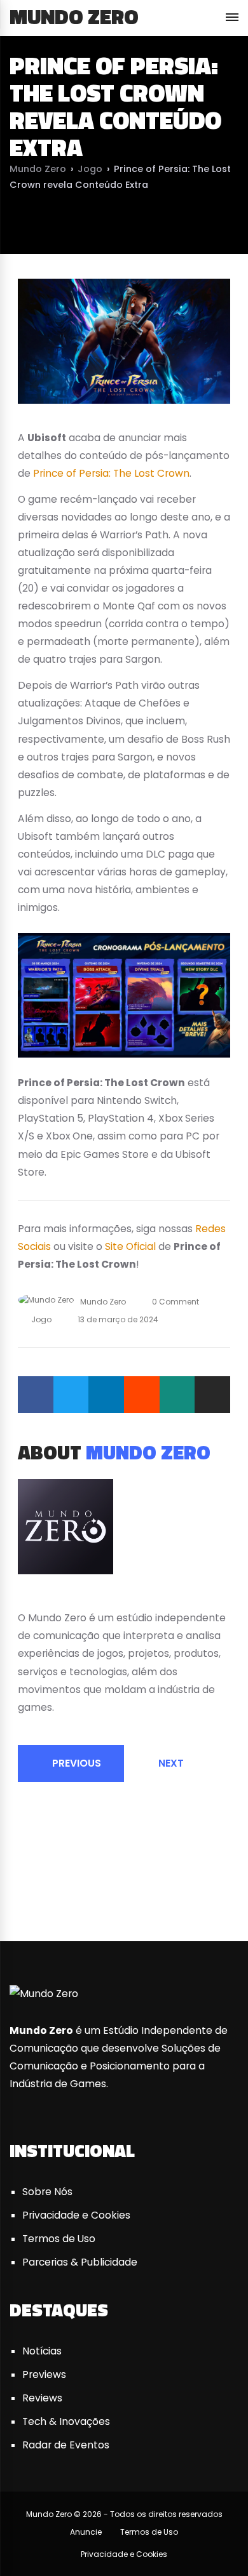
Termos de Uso (59, 2239)
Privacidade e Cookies (76, 2215)
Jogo (90, 169)
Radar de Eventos (66, 2445)
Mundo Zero (74, 17)
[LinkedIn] (106, 1395)
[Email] (212, 1395)
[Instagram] (69, 1597)
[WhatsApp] (177, 1395)
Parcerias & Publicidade (80, 2262)
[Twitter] (71, 1395)
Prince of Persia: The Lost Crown (111, 473)
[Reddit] (142, 1395)
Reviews (42, 2398)
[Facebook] (36, 1395)
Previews (44, 2374)
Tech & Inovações (66, 2421)
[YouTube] (53, 1597)
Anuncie (86, 2532)
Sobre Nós (47, 2192)
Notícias (42, 2351)
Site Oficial (130, 1246)
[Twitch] (223, 1893)
